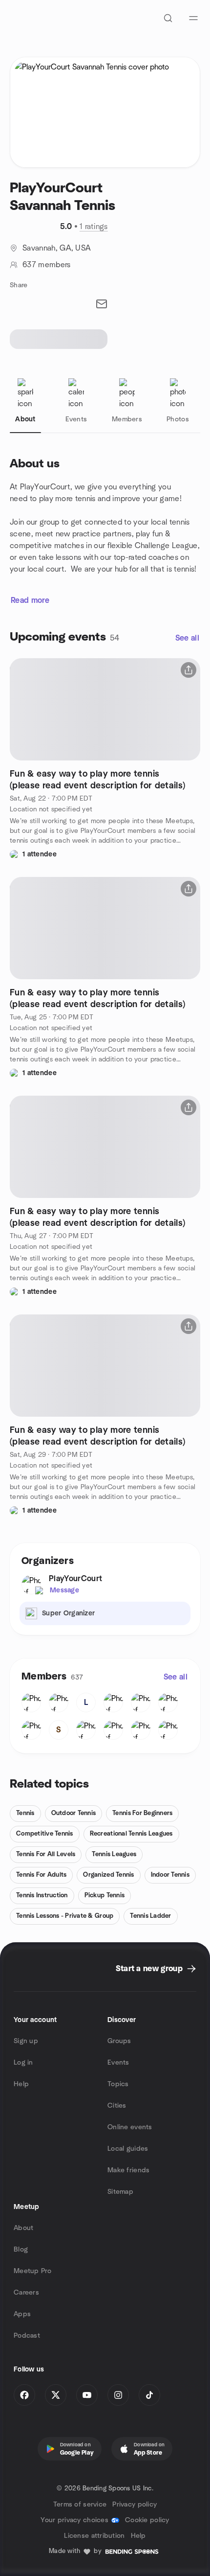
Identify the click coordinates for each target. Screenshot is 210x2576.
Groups (119, 2041)
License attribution (94, 2536)
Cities (117, 2106)
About (23, 2228)
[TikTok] (149, 2395)
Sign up (26, 2041)
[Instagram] (118, 2395)
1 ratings (94, 227)
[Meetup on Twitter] (56, 2395)
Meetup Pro (32, 2271)
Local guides (128, 2149)
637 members (47, 265)
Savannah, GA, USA (57, 248)
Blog (21, 2250)
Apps (22, 2314)
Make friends (128, 2170)
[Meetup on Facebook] (24, 2395)
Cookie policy (147, 2520)
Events (118, 2063)
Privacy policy (135, 2505)
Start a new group (149, 1969)
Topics (118, 2084)
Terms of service (80, 2505)
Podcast (27, 2336)
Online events (130, 2127)
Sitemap (120, 2192)
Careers (26, 2293)
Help (21, 2084)
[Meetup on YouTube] (87, 2395)
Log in (23, 2063)
